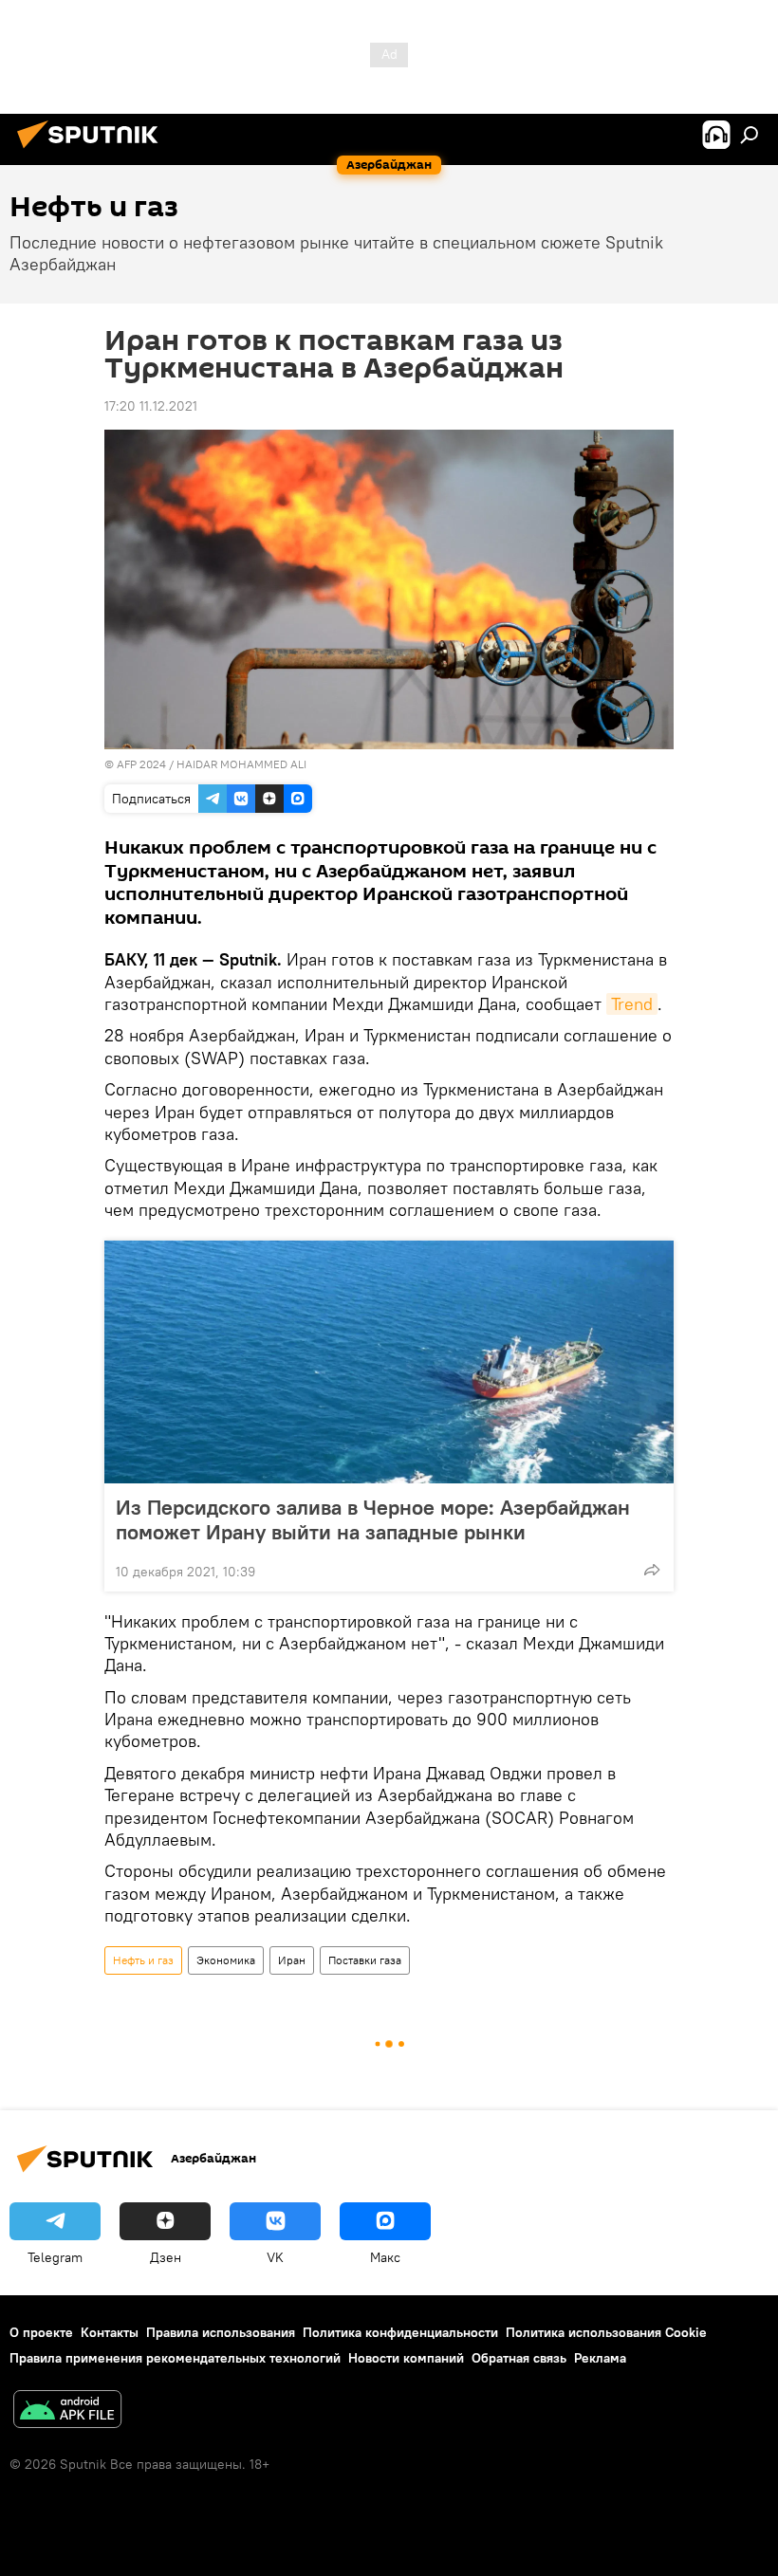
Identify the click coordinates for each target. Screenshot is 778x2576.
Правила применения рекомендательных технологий (175, 2358)
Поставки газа (365, 1960)
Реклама (600, 2358)
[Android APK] (67, 2411)
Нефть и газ (143, 1960)
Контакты (110, 2332)
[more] (652, 1570)
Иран (292, 1960)
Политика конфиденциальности (400, 2332)
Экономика (226, 1960)
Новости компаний (406, 2358)
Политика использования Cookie (606, 2332)
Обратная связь (519, 2358)
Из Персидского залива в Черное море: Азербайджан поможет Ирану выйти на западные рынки (373, 1519)
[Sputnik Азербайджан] (93, 151)
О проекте (41, 2332)
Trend (632, 1004)
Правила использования (221, 2332)
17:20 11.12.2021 (151, 406)
